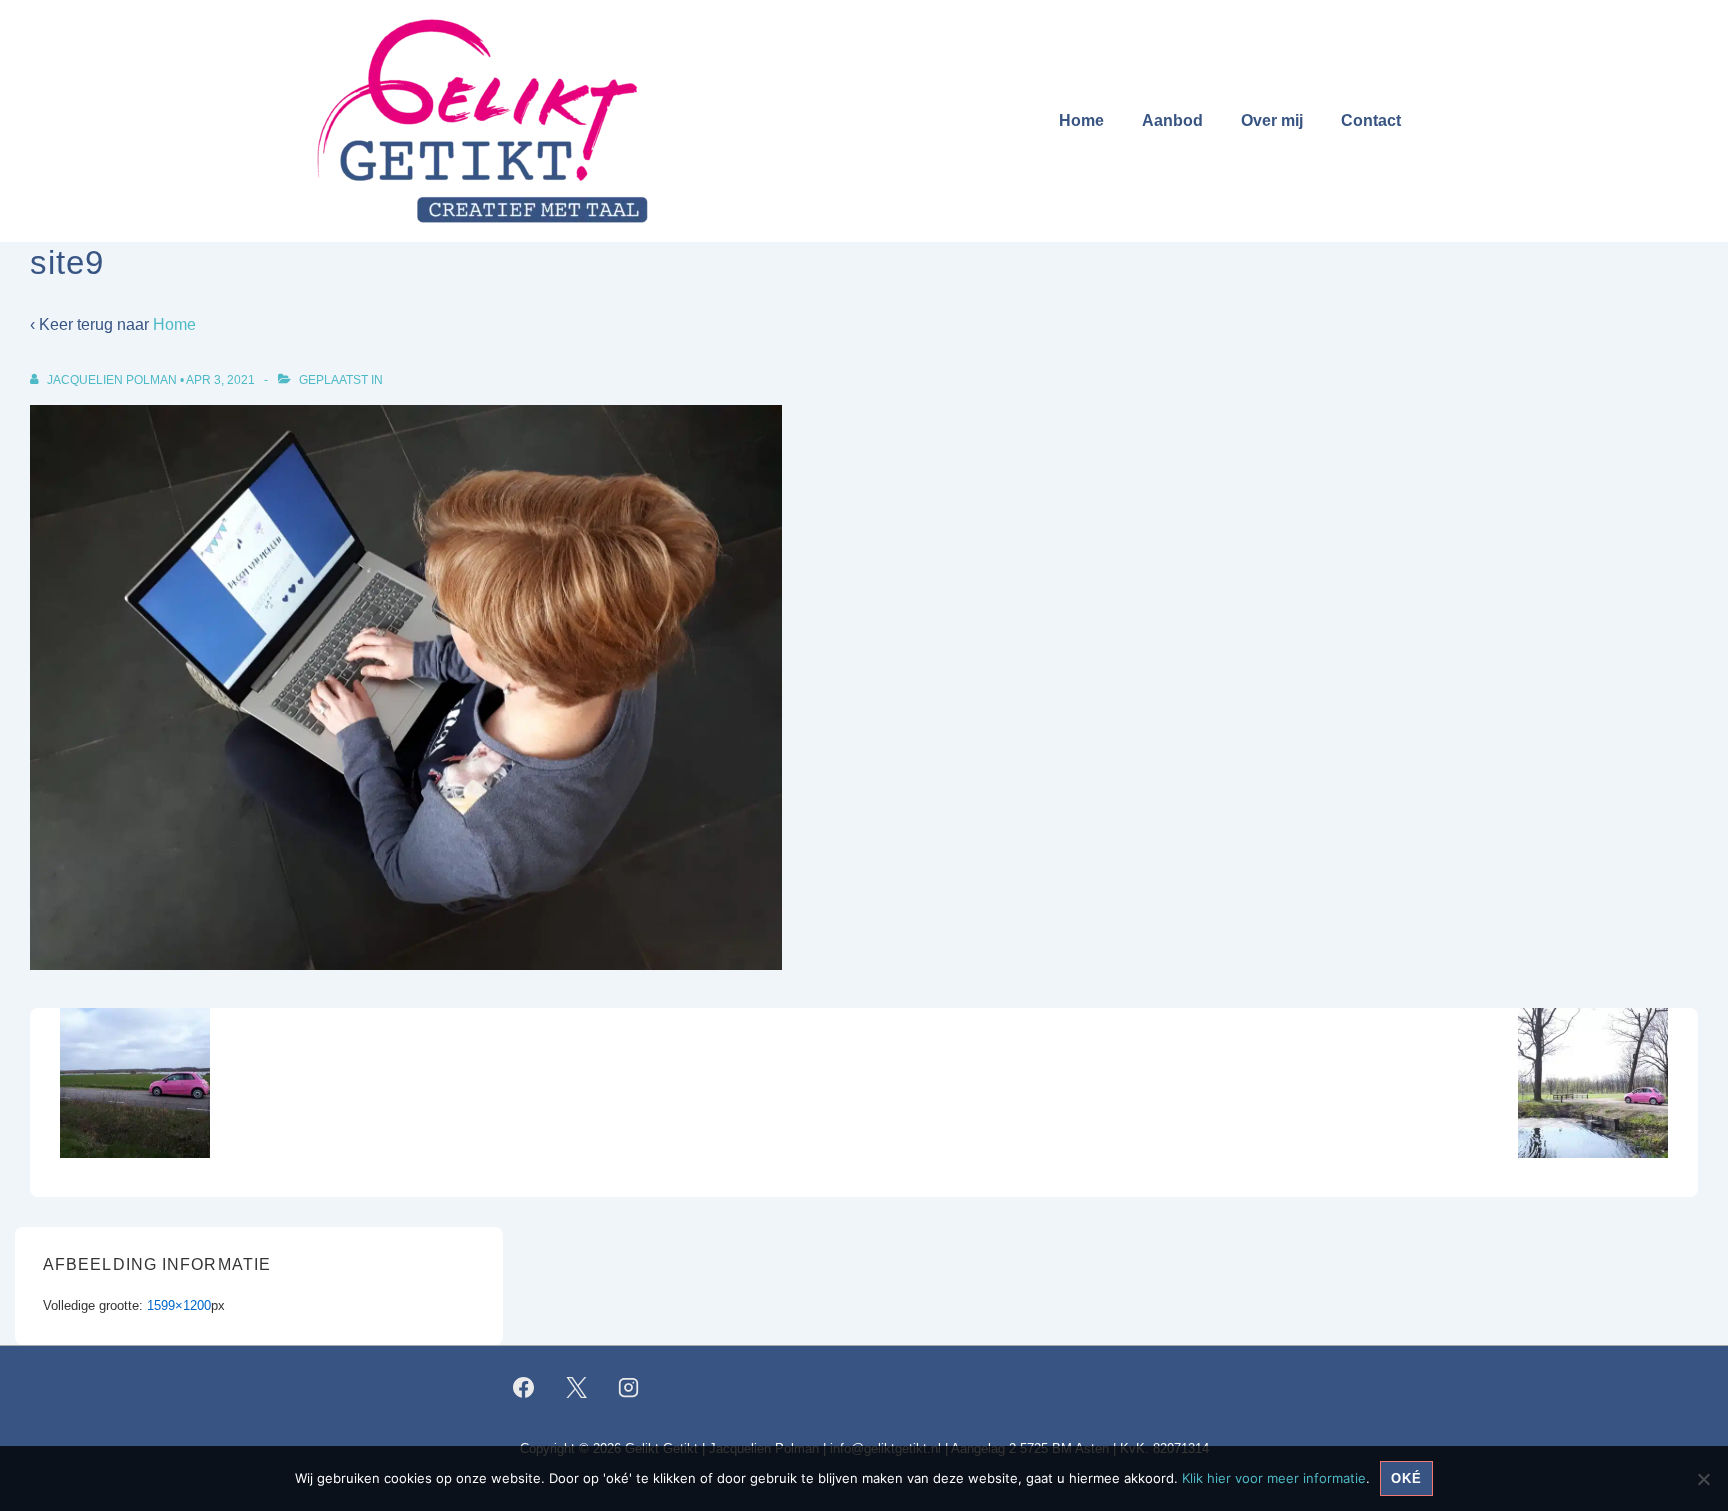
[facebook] (524, 1387)
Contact (1371, 120)
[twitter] (576, 1387)
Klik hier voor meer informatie (1274, 1478)
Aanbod (1172, 120)
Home (1081, 120)
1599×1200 (179, 1305)
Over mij (1272, 120)
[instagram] (629, 1387)
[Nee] (1703, 1479)
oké (1406, 1478)
